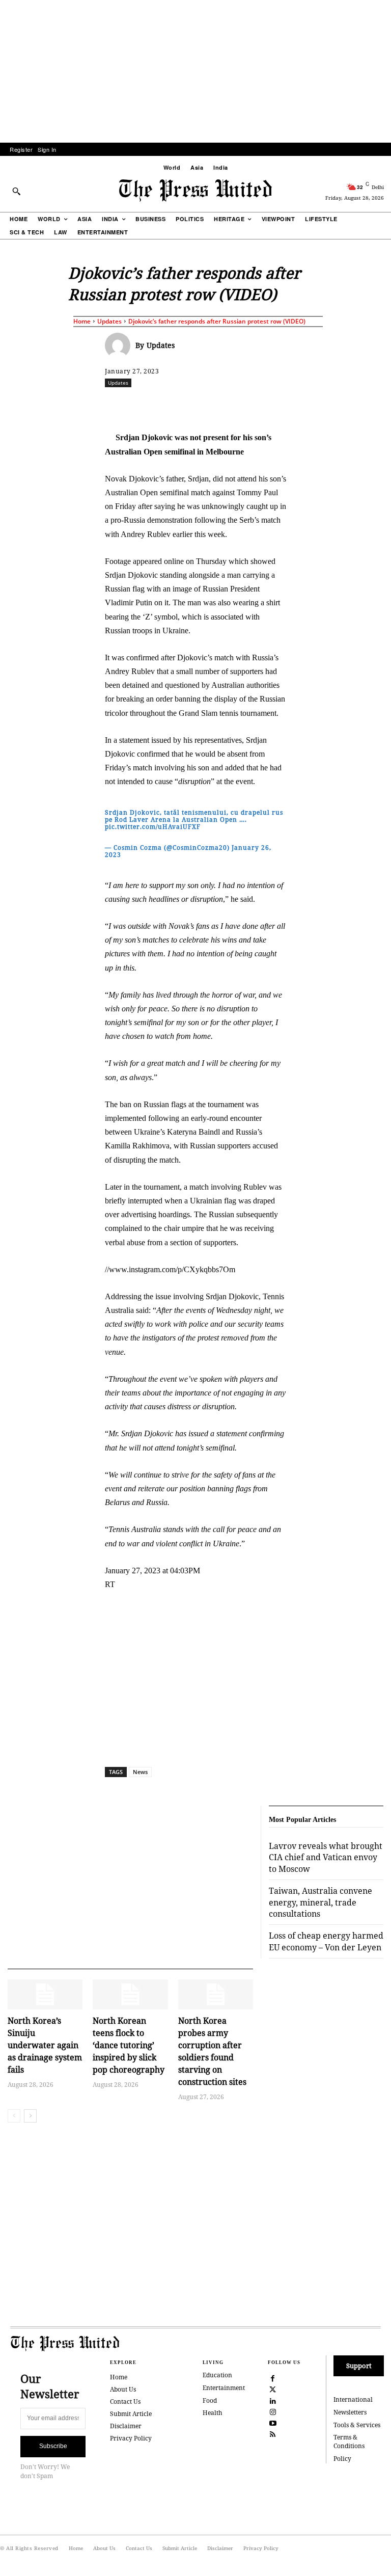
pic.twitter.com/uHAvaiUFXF (153, 827)
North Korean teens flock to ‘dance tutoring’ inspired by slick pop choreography (129, 2045)
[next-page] (30, 2116)
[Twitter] (273, 2389)
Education (217, 2375)
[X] (200, 405)
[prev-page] (14, 2116)
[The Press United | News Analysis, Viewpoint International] (195, 191)
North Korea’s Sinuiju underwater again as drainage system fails (45, 2045)
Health (213, 2413)
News (140, 1772)
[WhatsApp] (247, 405)
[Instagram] (273, 2411)
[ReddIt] (224, 405)
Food (210, 2400)
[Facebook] (177, 405)
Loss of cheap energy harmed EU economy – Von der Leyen (326, 1941)
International (353, 2399)
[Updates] (120, 345)
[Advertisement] (195, 71)
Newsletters (350, 2412)
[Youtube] (273, 2423)
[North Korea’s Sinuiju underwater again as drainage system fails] (45, 1994)
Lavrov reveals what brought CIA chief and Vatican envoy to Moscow (326, 1857)
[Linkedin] (270, 405)
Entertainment (224, 2388)
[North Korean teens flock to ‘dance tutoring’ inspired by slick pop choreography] (130, 1994)
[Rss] (273, 2434)
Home (82, 321)
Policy (342, 2459)
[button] (16, 191)
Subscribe (53, 2446)
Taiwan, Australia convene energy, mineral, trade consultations (320, 1902)
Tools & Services (357, 2425)
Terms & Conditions (349, 2441)
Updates (109, 321)
